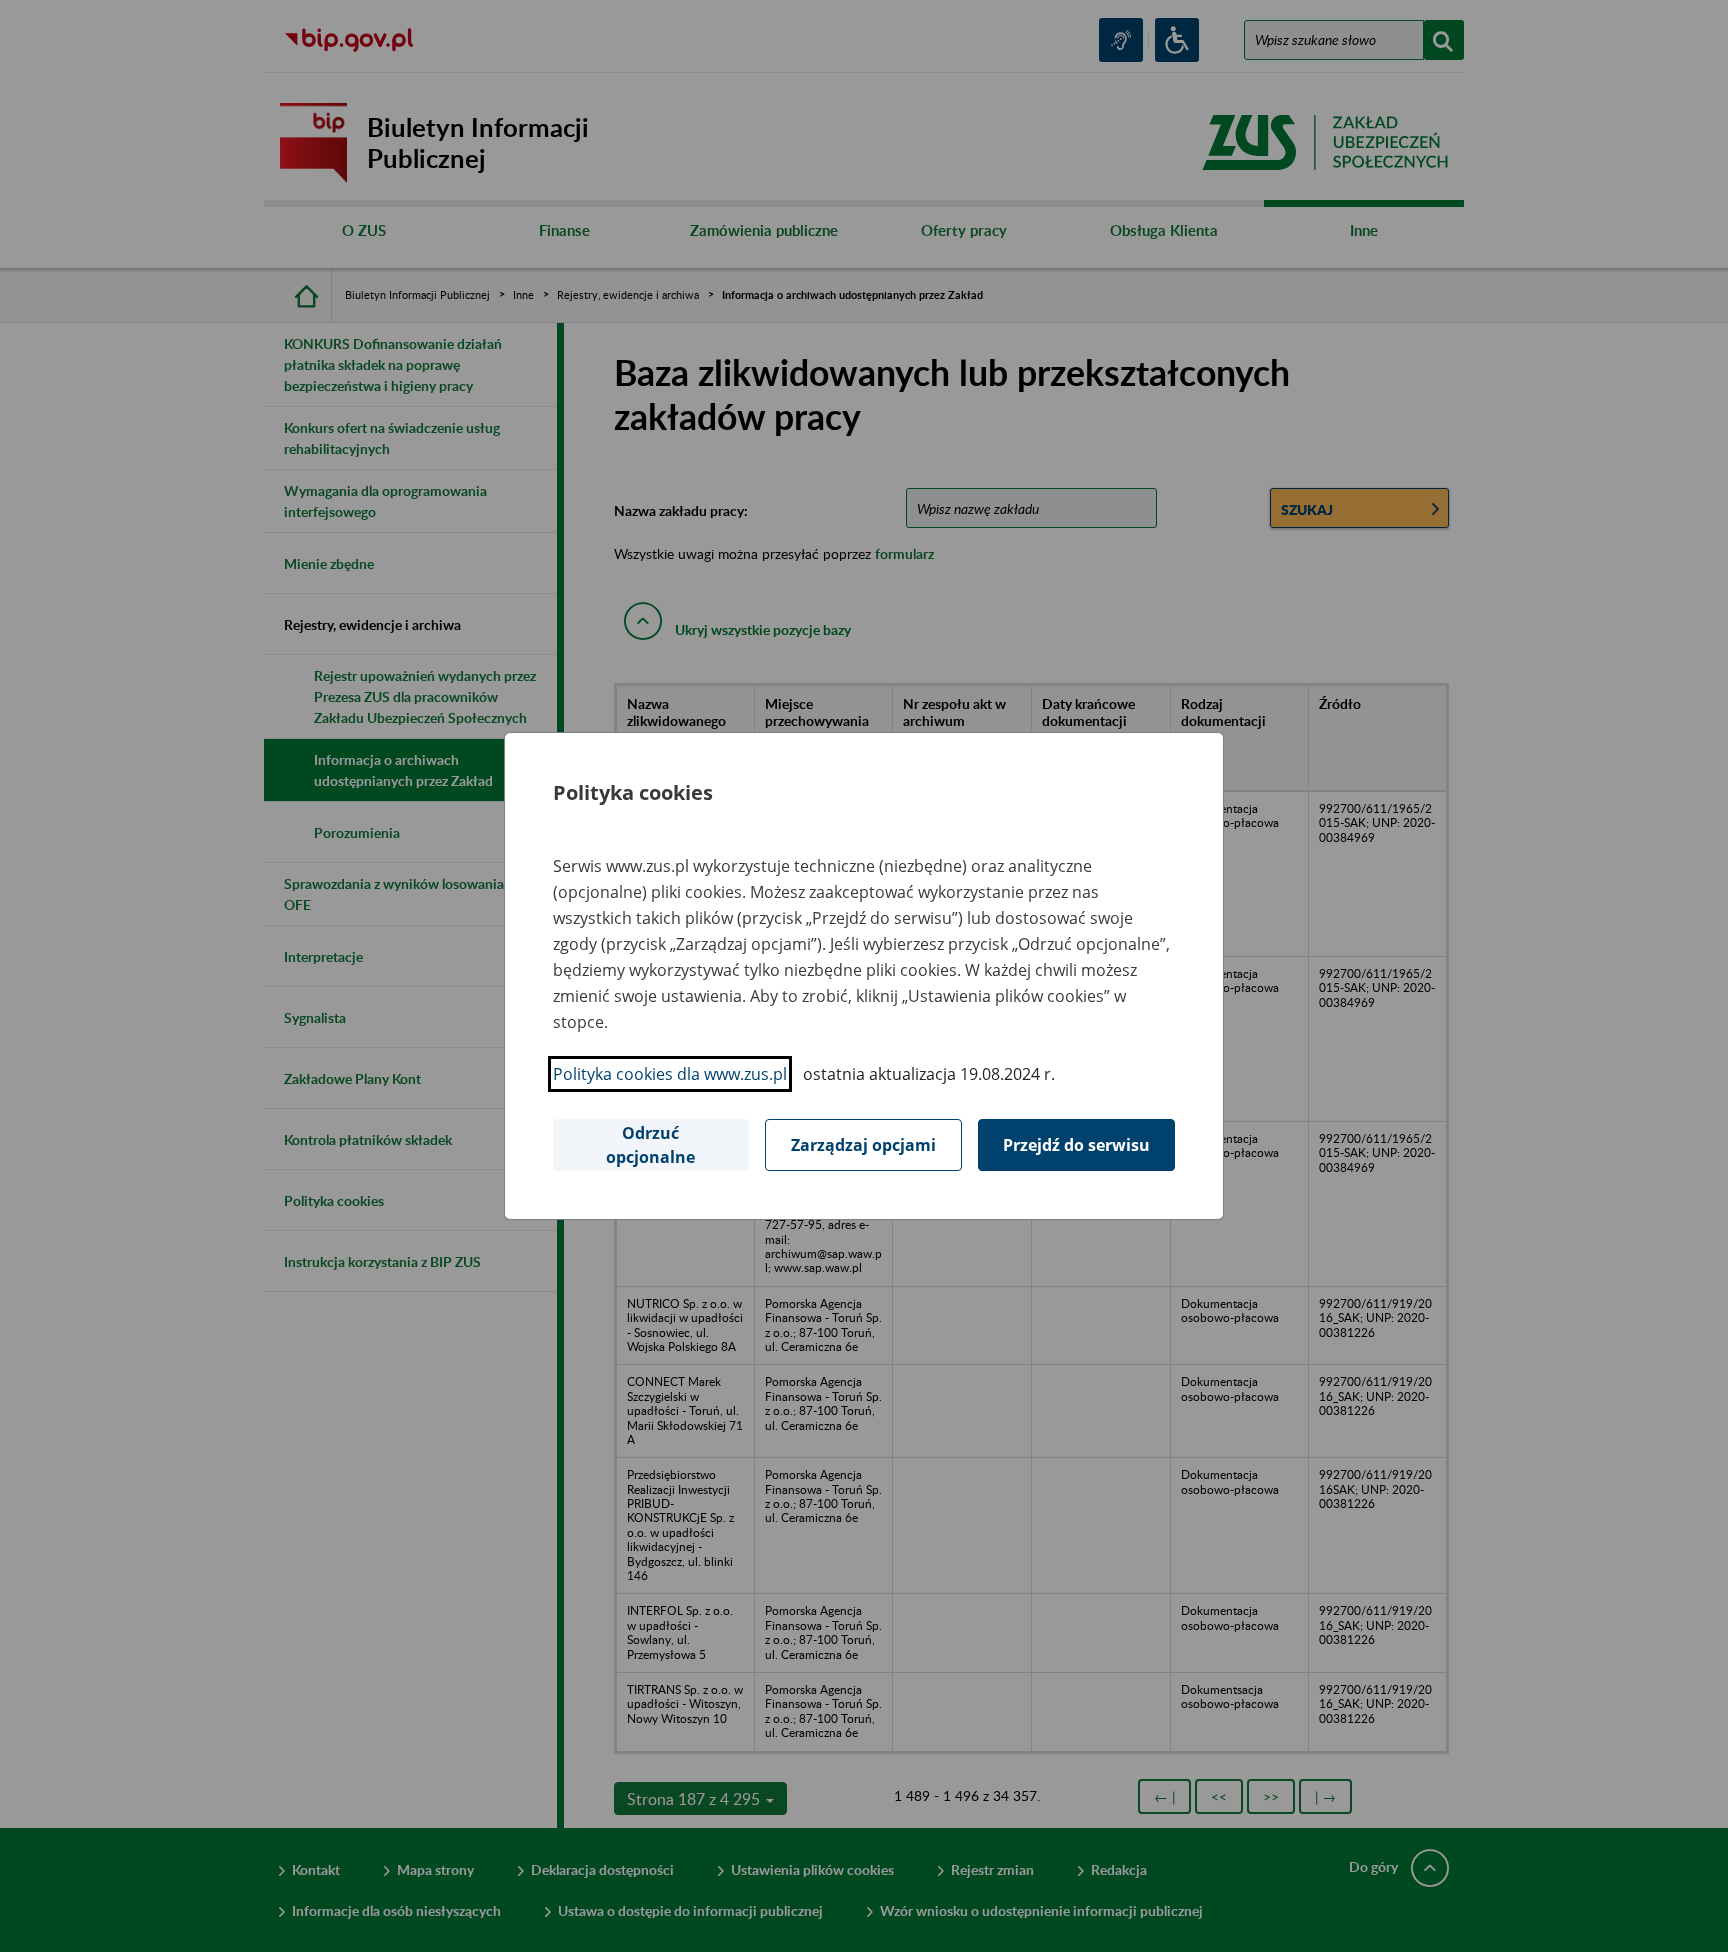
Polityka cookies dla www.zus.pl (670, 1074)
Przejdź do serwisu (1076, 1145)
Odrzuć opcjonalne (650, 1145)
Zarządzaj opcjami (863, 1145)
